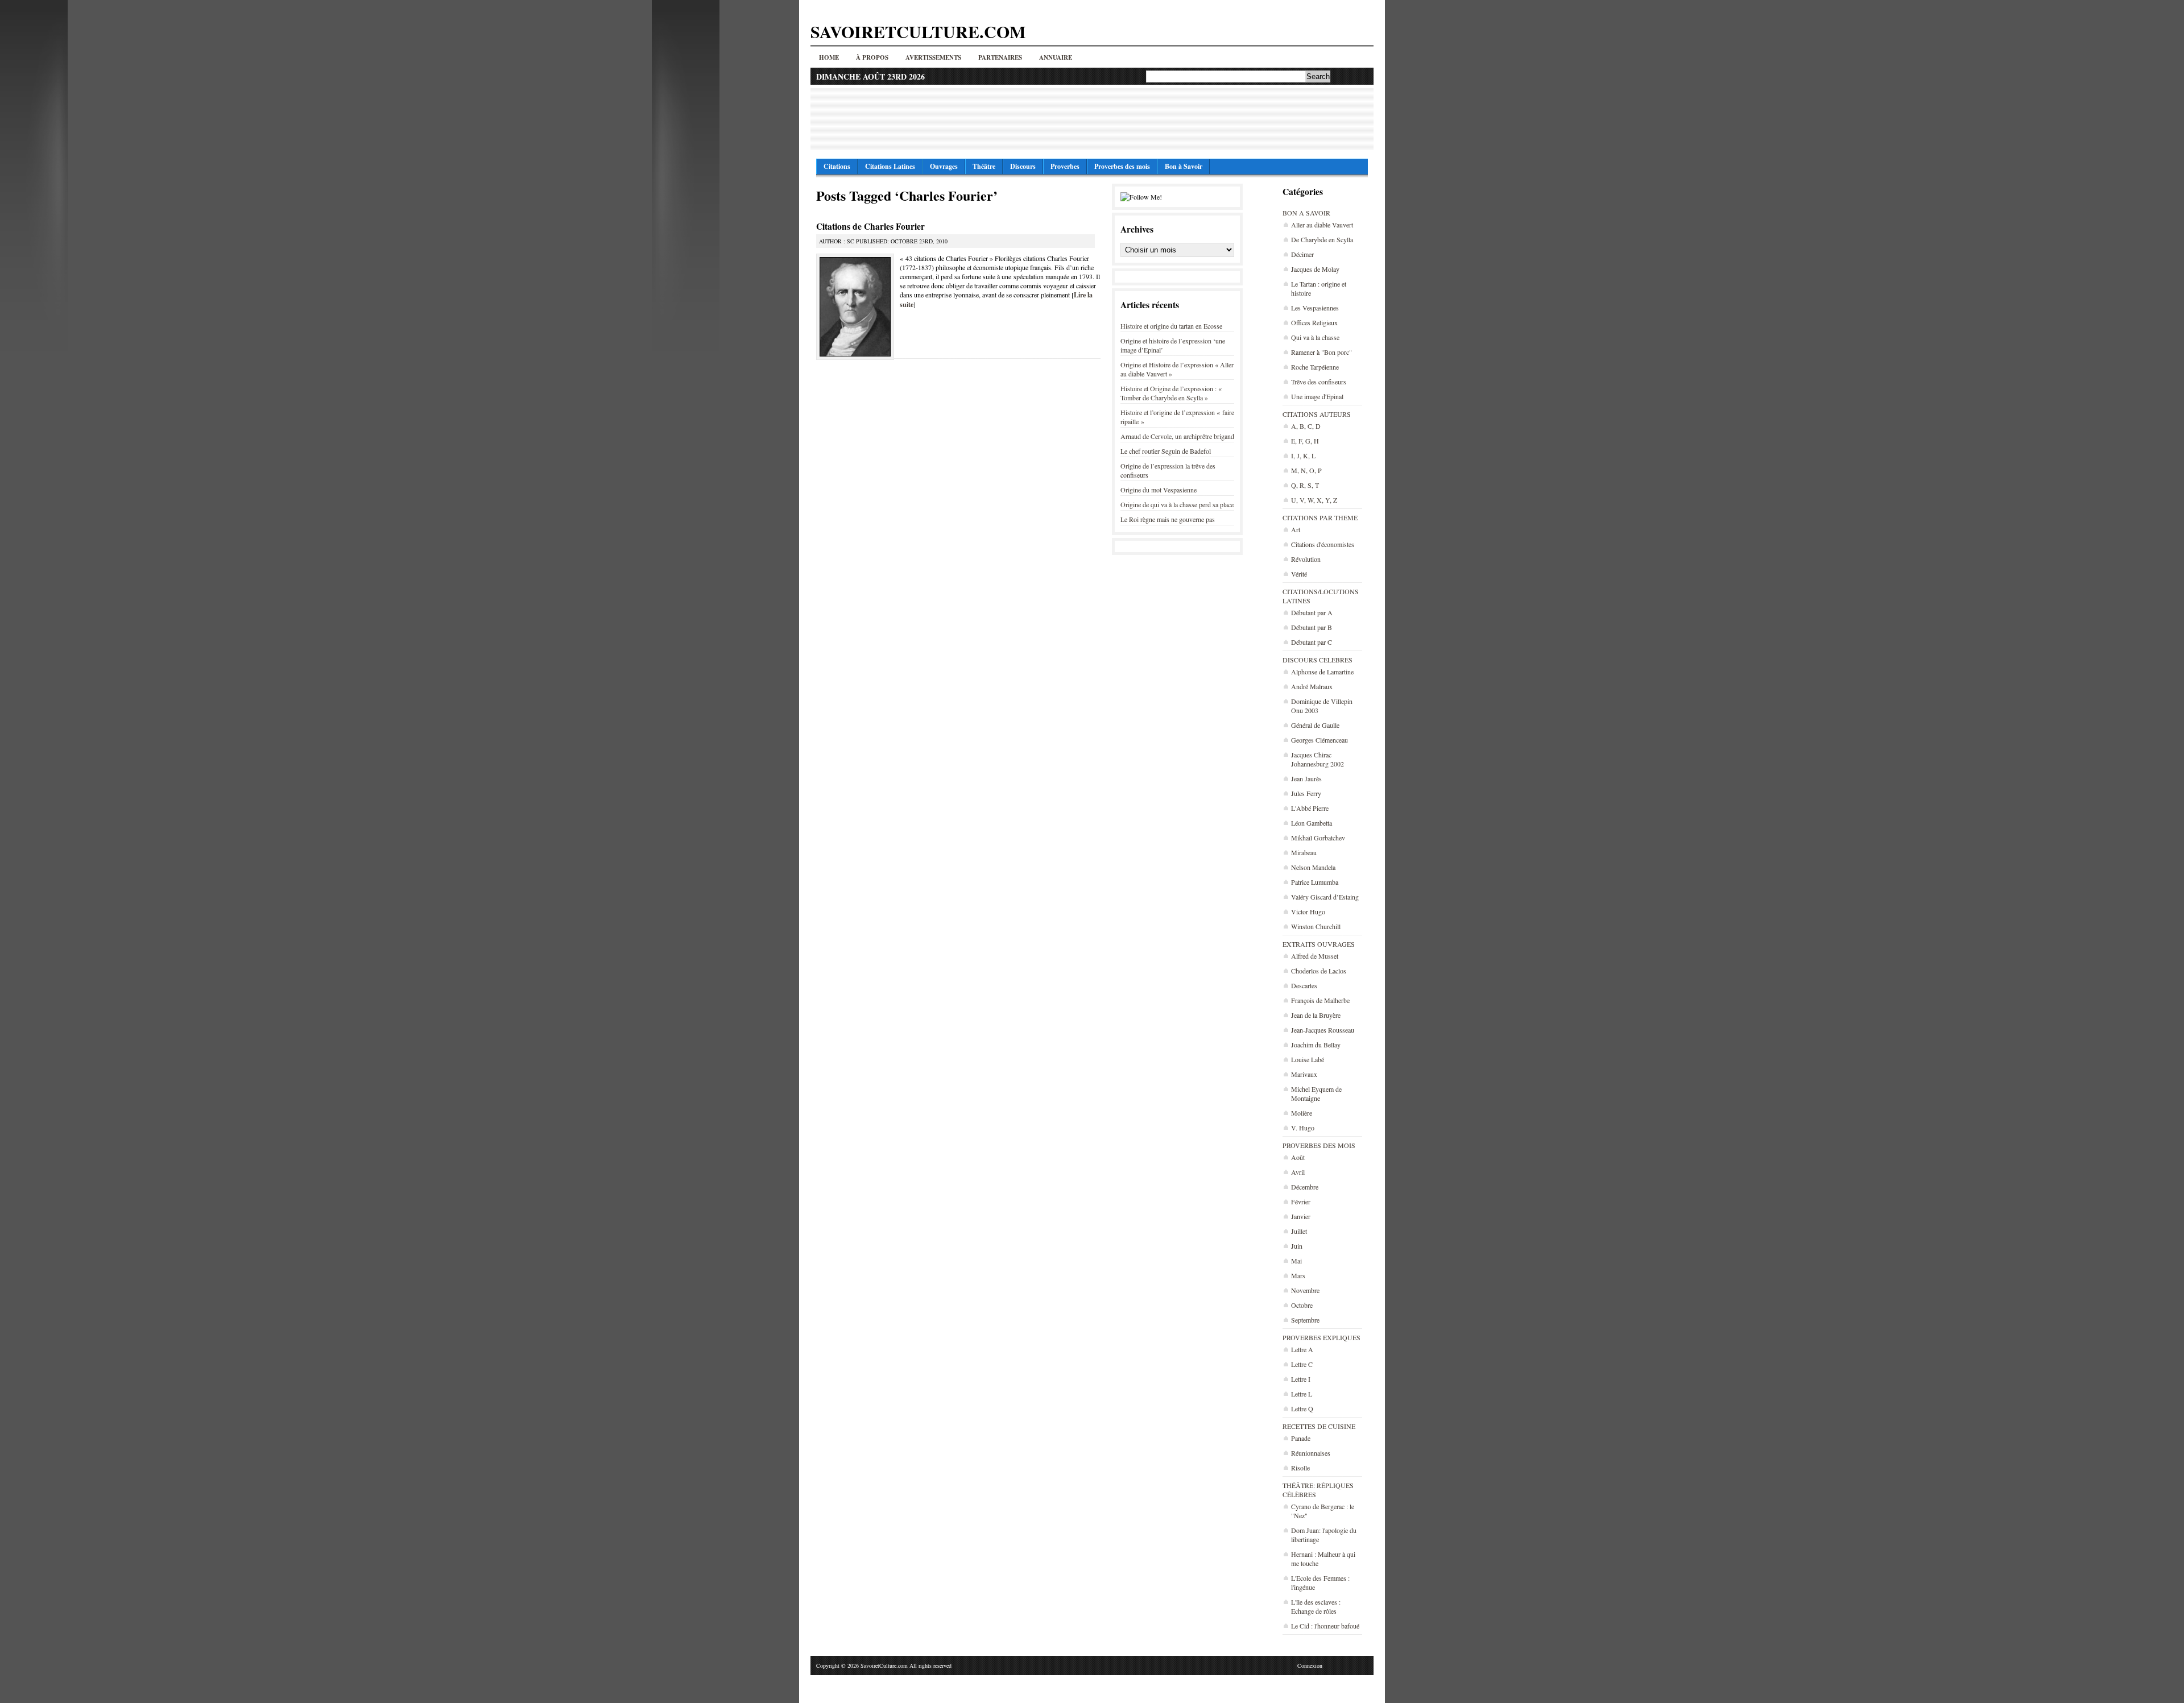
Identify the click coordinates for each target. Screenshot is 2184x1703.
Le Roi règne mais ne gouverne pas (1168, 519)
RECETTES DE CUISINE (1319, 1426)
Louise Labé (1308, 1059)
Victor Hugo (1308, 911)
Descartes (1304, 985)
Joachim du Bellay (1316, 1045)
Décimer (1302, 254)
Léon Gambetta (1312, 823)
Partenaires (1000, 57)
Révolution (1306, 559)
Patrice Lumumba (1315, 882)
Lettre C (1302, 1364)
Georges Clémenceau (1319, 740)
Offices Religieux (1314, 322)
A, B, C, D (1306, 426)
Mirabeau (1304, 852)
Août (1298, 1157)
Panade (1301, 1438)
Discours (1023, 166)
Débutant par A (1312, 612)
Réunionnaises (1311, 1453)
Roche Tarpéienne (1315, 367)
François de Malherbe (1320, 1000)
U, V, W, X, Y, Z (1314, 500)
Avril (1298, 1172)
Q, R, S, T (1305, 485)
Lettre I (1301, 1379)
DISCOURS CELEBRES (1318, 660)
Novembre (1305, 1290)
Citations (837, 166)
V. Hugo (1303, 1128)
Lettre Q (1302, 1408)
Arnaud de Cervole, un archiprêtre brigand (1177, 436)
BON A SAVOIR (1306, 213)
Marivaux (1304, 1074)
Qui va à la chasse (1315, 337)
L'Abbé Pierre (1310, 808)
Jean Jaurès (1306, 778)
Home (829, 57)
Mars (1298, 1275)
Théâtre (984, 166)
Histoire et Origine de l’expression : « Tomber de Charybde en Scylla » (1171, 393)
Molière (1302, 1113)
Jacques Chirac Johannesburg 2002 (1318, 759)
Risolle (1300, 1468)
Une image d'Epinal (1317, 396)
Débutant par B (1312, 627)
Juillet (1299, 1231)
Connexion (1310, 1665)
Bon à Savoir (1184, 166)
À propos (872, 57)
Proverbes (1065, 166)
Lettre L (1302, 1394)
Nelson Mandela (1313, 867)
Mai (1296, 1261)
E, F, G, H (1305, 441)
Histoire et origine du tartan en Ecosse (1171, 326)
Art (1296, 529)
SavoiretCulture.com (918, 31)
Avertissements (933, 57)
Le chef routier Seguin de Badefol (1166, 451)
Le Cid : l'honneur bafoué (1325, 1626)
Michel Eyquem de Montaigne (1316, 1093)
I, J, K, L (1303, 455)
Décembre (1305, 1187)
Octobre (1302, 1305)
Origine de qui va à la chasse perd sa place (1177, 504)
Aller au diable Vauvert (1322, 225)
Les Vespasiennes (1315, 308)
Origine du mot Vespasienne (1159, 490)
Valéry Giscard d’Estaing (1325, 897)
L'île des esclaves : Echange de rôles (1316, 1606)
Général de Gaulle (1315, 725)
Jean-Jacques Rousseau (1323, 1030)
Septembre (1305, 1320)
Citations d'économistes (1323, 544)
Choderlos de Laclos (1319, 971)
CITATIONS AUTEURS (1317, 414)
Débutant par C (1312, 642)
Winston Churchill (1316, 926)
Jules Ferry (1306, 793)
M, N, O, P (1306, 470)
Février (1301, 1201)
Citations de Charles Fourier (870, 226)
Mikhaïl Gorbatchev (1318, 838)
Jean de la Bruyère (1316, 1015)
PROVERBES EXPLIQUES (1321, 1337)
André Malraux (1312, 686)
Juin (1297, 1246)
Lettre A (1302, 1349)
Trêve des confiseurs (1319, 382)
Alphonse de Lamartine (1322, 672)
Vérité (1299, 574)
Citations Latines (890, 166)
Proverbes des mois (1122, 166)
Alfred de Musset (1315, 956)
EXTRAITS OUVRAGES (1319, 944)
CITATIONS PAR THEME (1320, 517)
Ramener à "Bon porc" (1321, 352)
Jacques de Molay (1315, 269)
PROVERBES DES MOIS (1319, 1145)
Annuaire (1056, 57)
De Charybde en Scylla (1322, 239)
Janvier (1301, 1216)
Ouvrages (944, 166)
